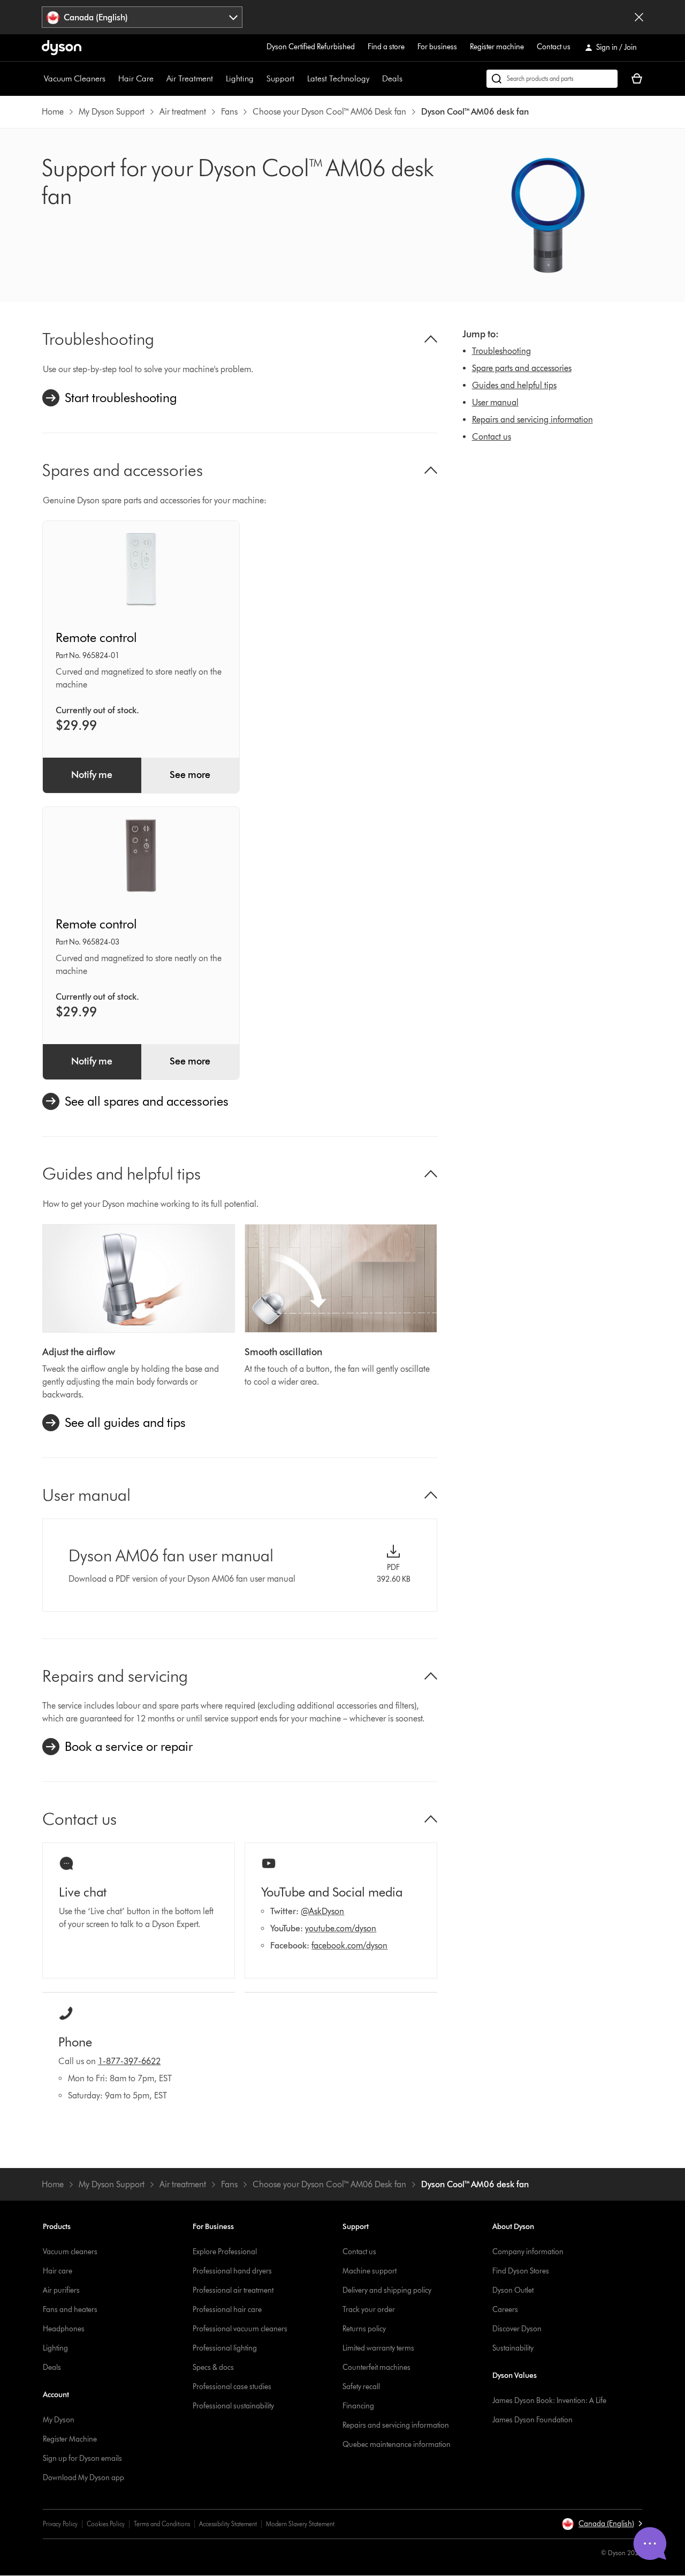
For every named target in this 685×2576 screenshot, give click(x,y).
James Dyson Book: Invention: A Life (549, 2401)
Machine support (370, 2271)
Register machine (497, 47)
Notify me (92, 775)
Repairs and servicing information (532, 420)
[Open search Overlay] (552, 79)
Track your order (369, 2310)
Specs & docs (213, 2367)
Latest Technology (338, 78)
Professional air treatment (233, 2290)
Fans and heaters (70, 2310)
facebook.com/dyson (349, 1946)
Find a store (386, 47)
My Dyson (59, 2420)
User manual (495, 402)
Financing (358, 2406)
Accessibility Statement (228, 2524)
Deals (392, 78)
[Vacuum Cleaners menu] (111, 79)
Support (280, 78)
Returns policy (364, 2329)
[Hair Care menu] (159, 79)
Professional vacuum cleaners (240, 2329)
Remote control (96, 637)
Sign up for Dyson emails (82, 2458)
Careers (505, 2310)
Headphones (64, 2329)
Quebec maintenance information (397, 2445)
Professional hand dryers (232, 2271)
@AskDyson (322, 1911)
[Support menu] (300, 79)
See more (190, 775)
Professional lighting (225, 2348)
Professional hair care (227, 2310)
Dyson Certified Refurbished (311, 47)
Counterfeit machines (376, 2367)
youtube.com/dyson (341, 1928)
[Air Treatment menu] (218, 79)
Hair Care (136, 78)
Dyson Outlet (513, 2290)
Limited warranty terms (378, 2348)
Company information (528, 2252)
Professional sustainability (233, 2406)
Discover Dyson (517, 2329)
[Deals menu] (408, 79)
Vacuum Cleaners (75, 78)
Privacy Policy (60, 2524)
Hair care (58, 2271)
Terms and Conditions (162, 2524)
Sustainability (513, 2348)
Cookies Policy (106, 2524)
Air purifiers (61, 2290)
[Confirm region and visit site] (639, 17)
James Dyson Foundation (532, 2420)
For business (437, 47)
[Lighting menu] (259, 79)
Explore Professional (225, 2252)
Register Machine (70, 2439)
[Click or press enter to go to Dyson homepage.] (62, 48)
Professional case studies (232, 2387)
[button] (602, 2524)
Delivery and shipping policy (387, 2290)
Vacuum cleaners (70, 2252)
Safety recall (361, 2387)
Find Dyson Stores (521, 2271)
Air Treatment (190, 78)
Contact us (554, 47)
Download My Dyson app (83, 2478)
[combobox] (142, 17)
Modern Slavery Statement (300, 2524)
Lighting (240, 78)
